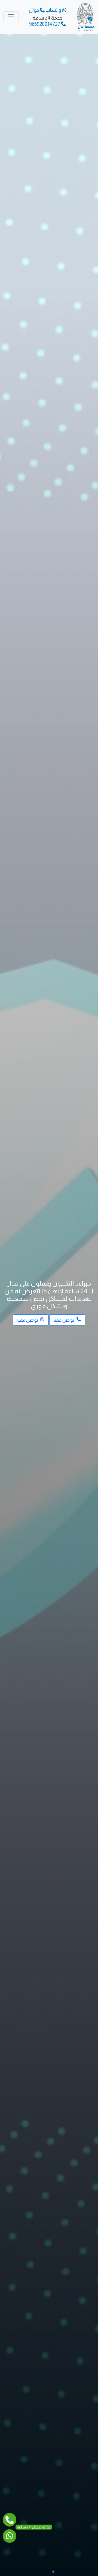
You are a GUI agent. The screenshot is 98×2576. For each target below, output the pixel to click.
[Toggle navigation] (11, 17)
